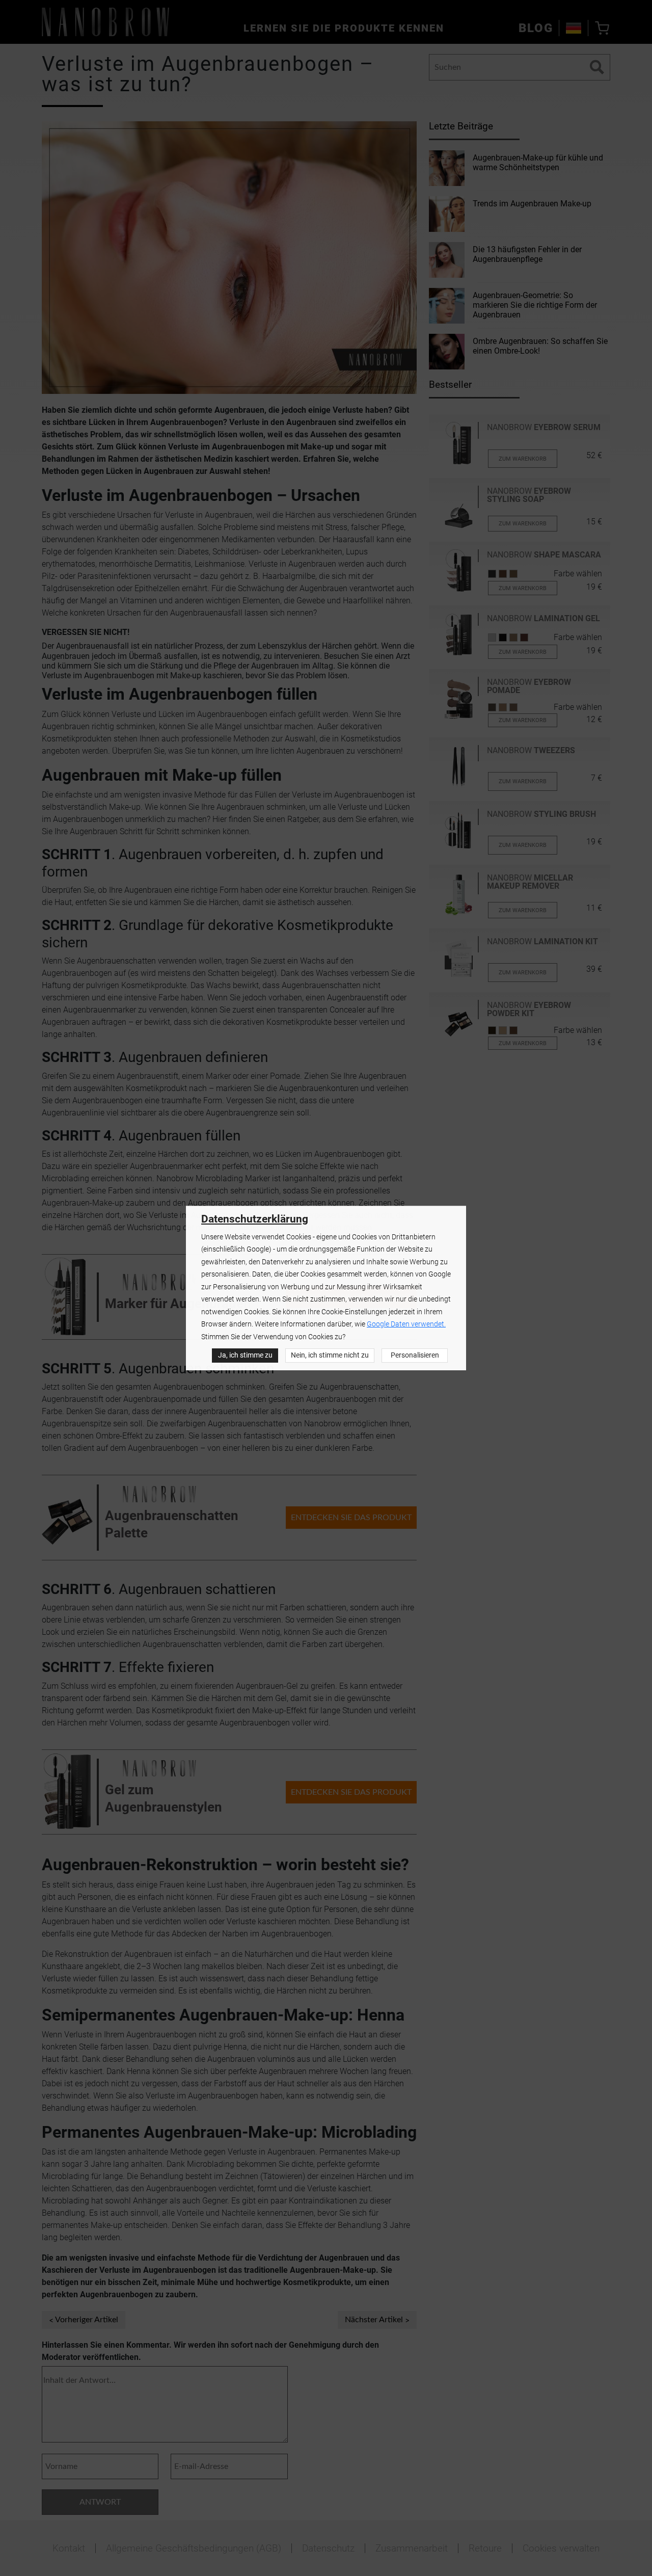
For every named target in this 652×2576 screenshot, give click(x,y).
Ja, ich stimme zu (245, 1355)
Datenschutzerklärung (255, 1219)
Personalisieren (415, 1355)
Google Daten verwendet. (406, 1324)
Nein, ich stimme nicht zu (330, 1355)
